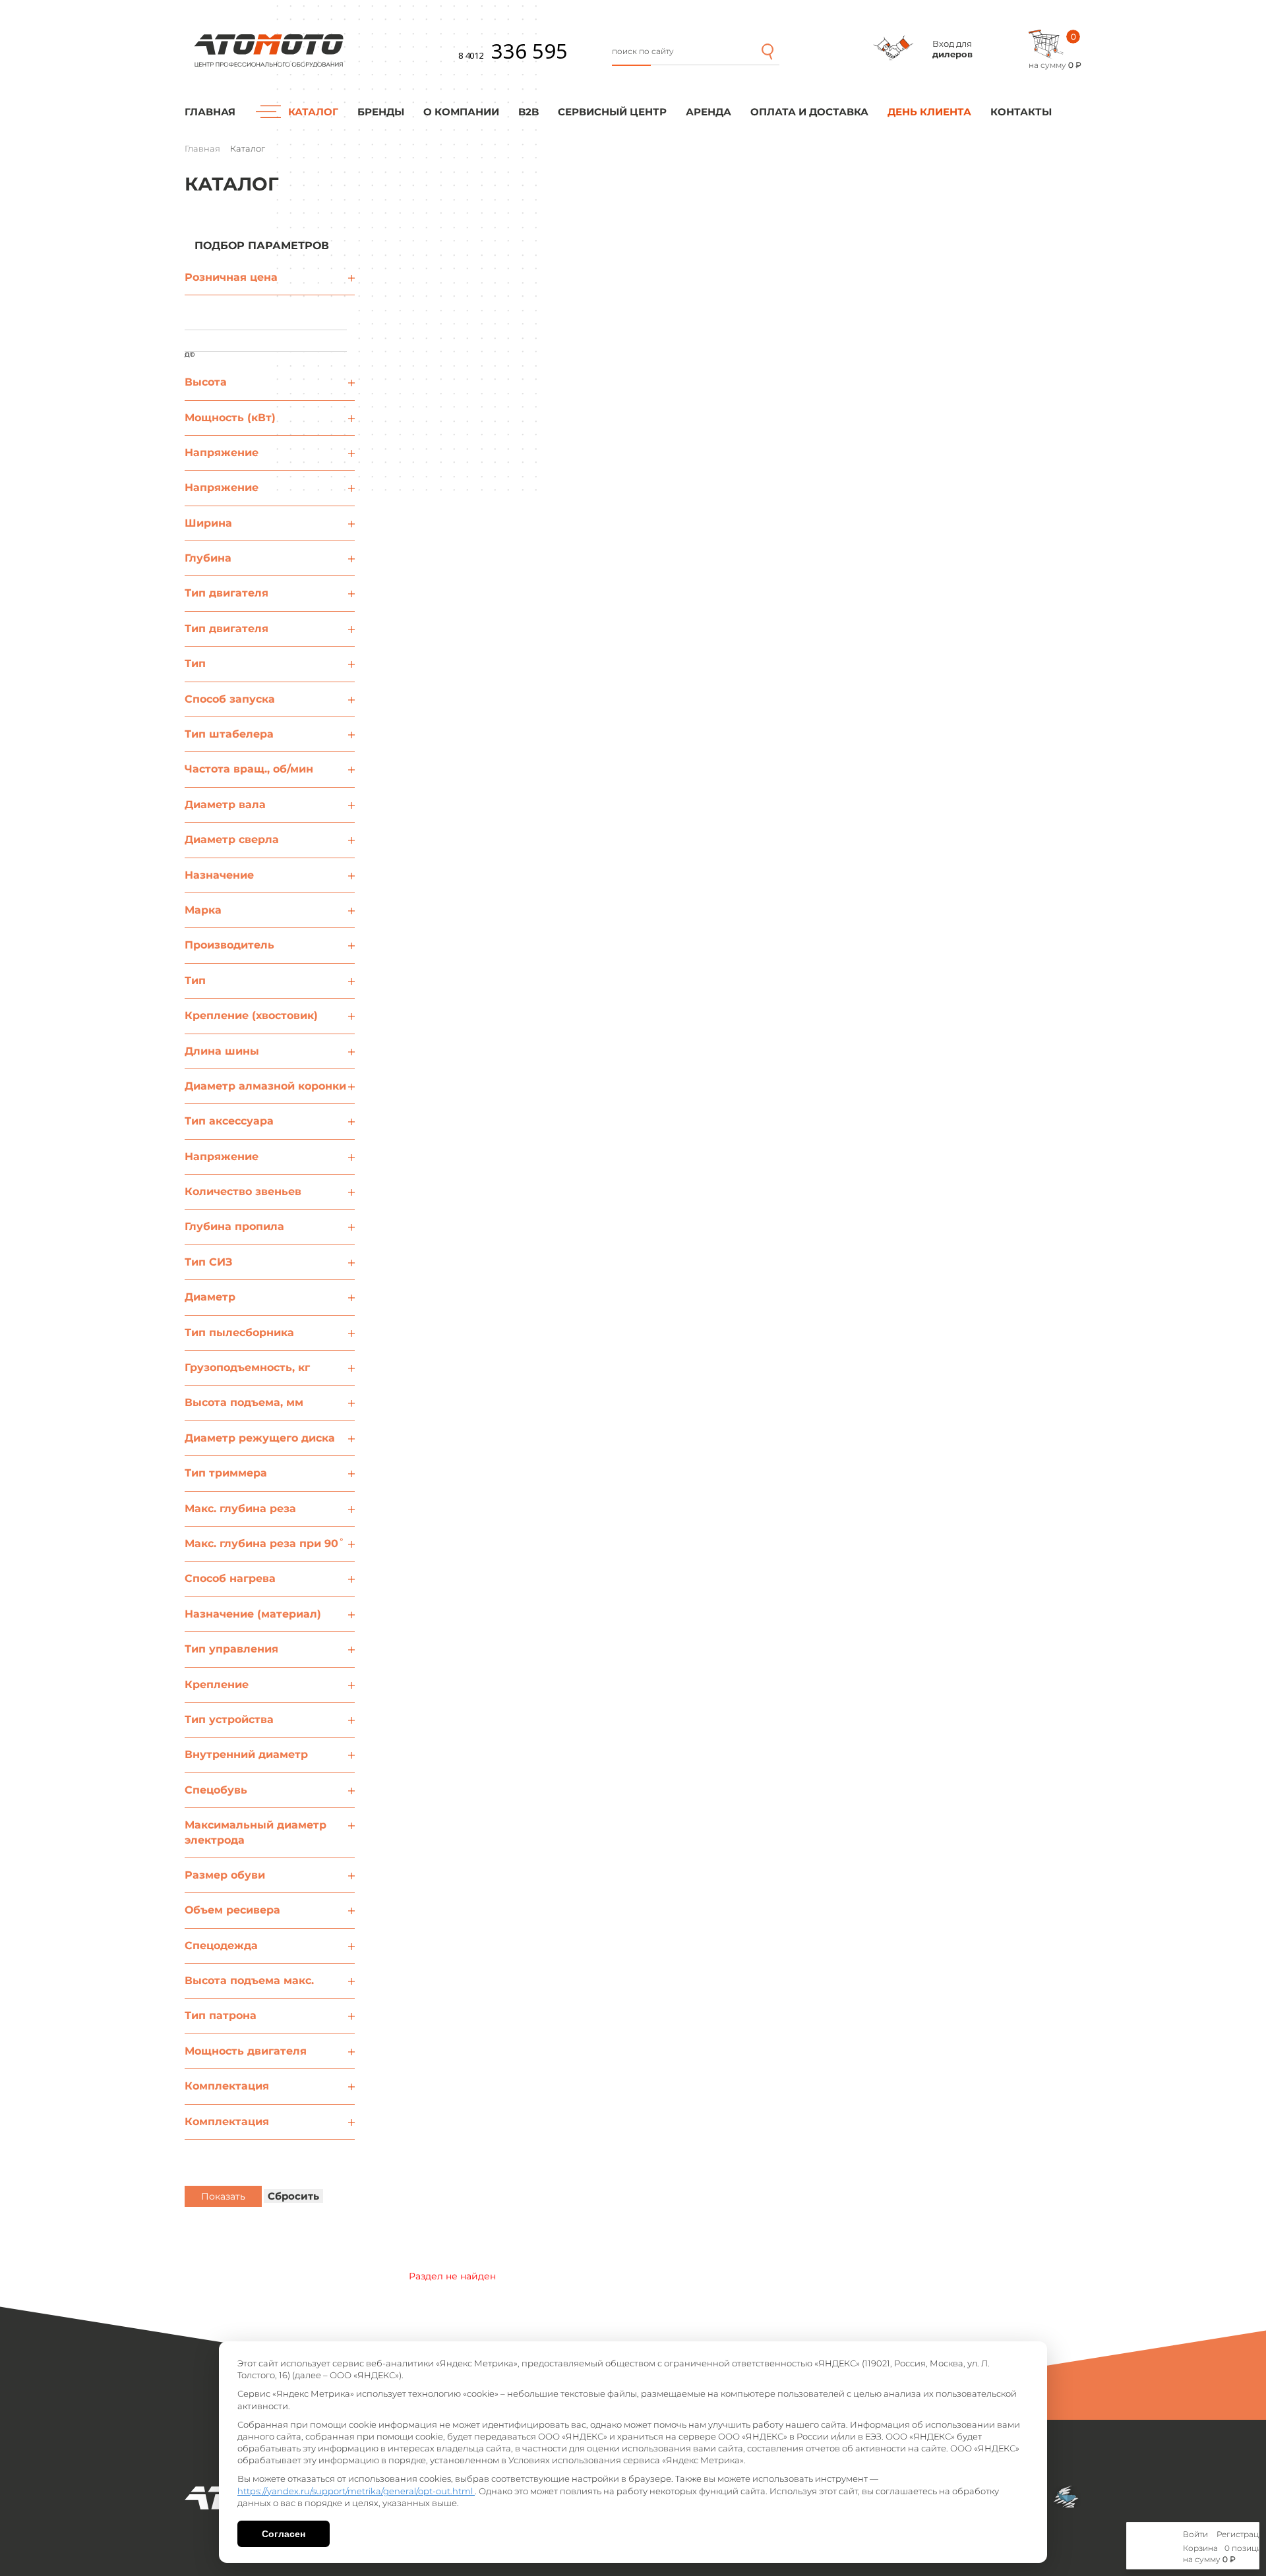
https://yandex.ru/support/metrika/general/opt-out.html (356, 2491)
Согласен (284, 2534)
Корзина (1200, 2548)
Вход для (952, 49)
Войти (1196, 2534)
